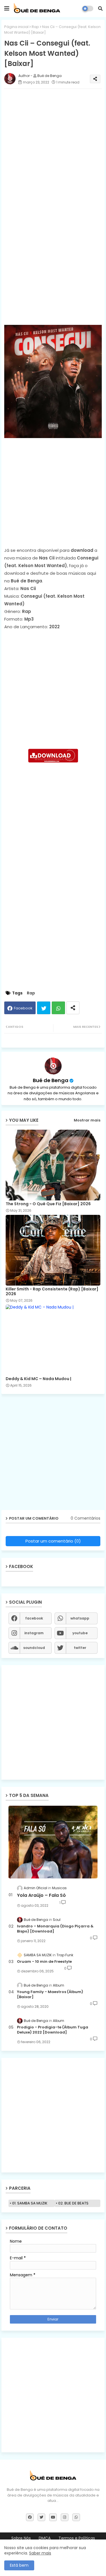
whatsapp (80, 1618)
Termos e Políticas (77, 2538)
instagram (34, 1633)
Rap (35, 27)
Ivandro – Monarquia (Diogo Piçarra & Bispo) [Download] (55, 1929)
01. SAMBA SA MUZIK (30, 2203)
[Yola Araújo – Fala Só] (53, 1842)
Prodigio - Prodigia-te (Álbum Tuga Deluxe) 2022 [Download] (53, 2030)
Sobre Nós (21, 2538)
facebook (34, 1618)
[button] (100, 8)
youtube (80, 1633)
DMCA (45, 2538)
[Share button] (73, 1008)
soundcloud (34, 1648)
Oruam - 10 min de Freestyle (44, 1962)
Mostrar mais (87, 1120)
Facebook (23, 1008)
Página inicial (16, 27)
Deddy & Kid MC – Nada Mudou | (38, 1379)
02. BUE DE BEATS (73, 2203)
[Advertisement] (53, 146)
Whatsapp (58, 1008)
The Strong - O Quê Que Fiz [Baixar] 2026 (48, 1204)
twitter (80, 1648)
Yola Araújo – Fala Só (41, 1895)
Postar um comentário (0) (53, 1541)
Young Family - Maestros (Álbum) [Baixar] (50, 1994)
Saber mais (40, 2553)
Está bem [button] (19, 2565)
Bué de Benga (51, 1080)
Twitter (44, 1008)
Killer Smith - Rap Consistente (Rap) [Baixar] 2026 (52, 1292)
